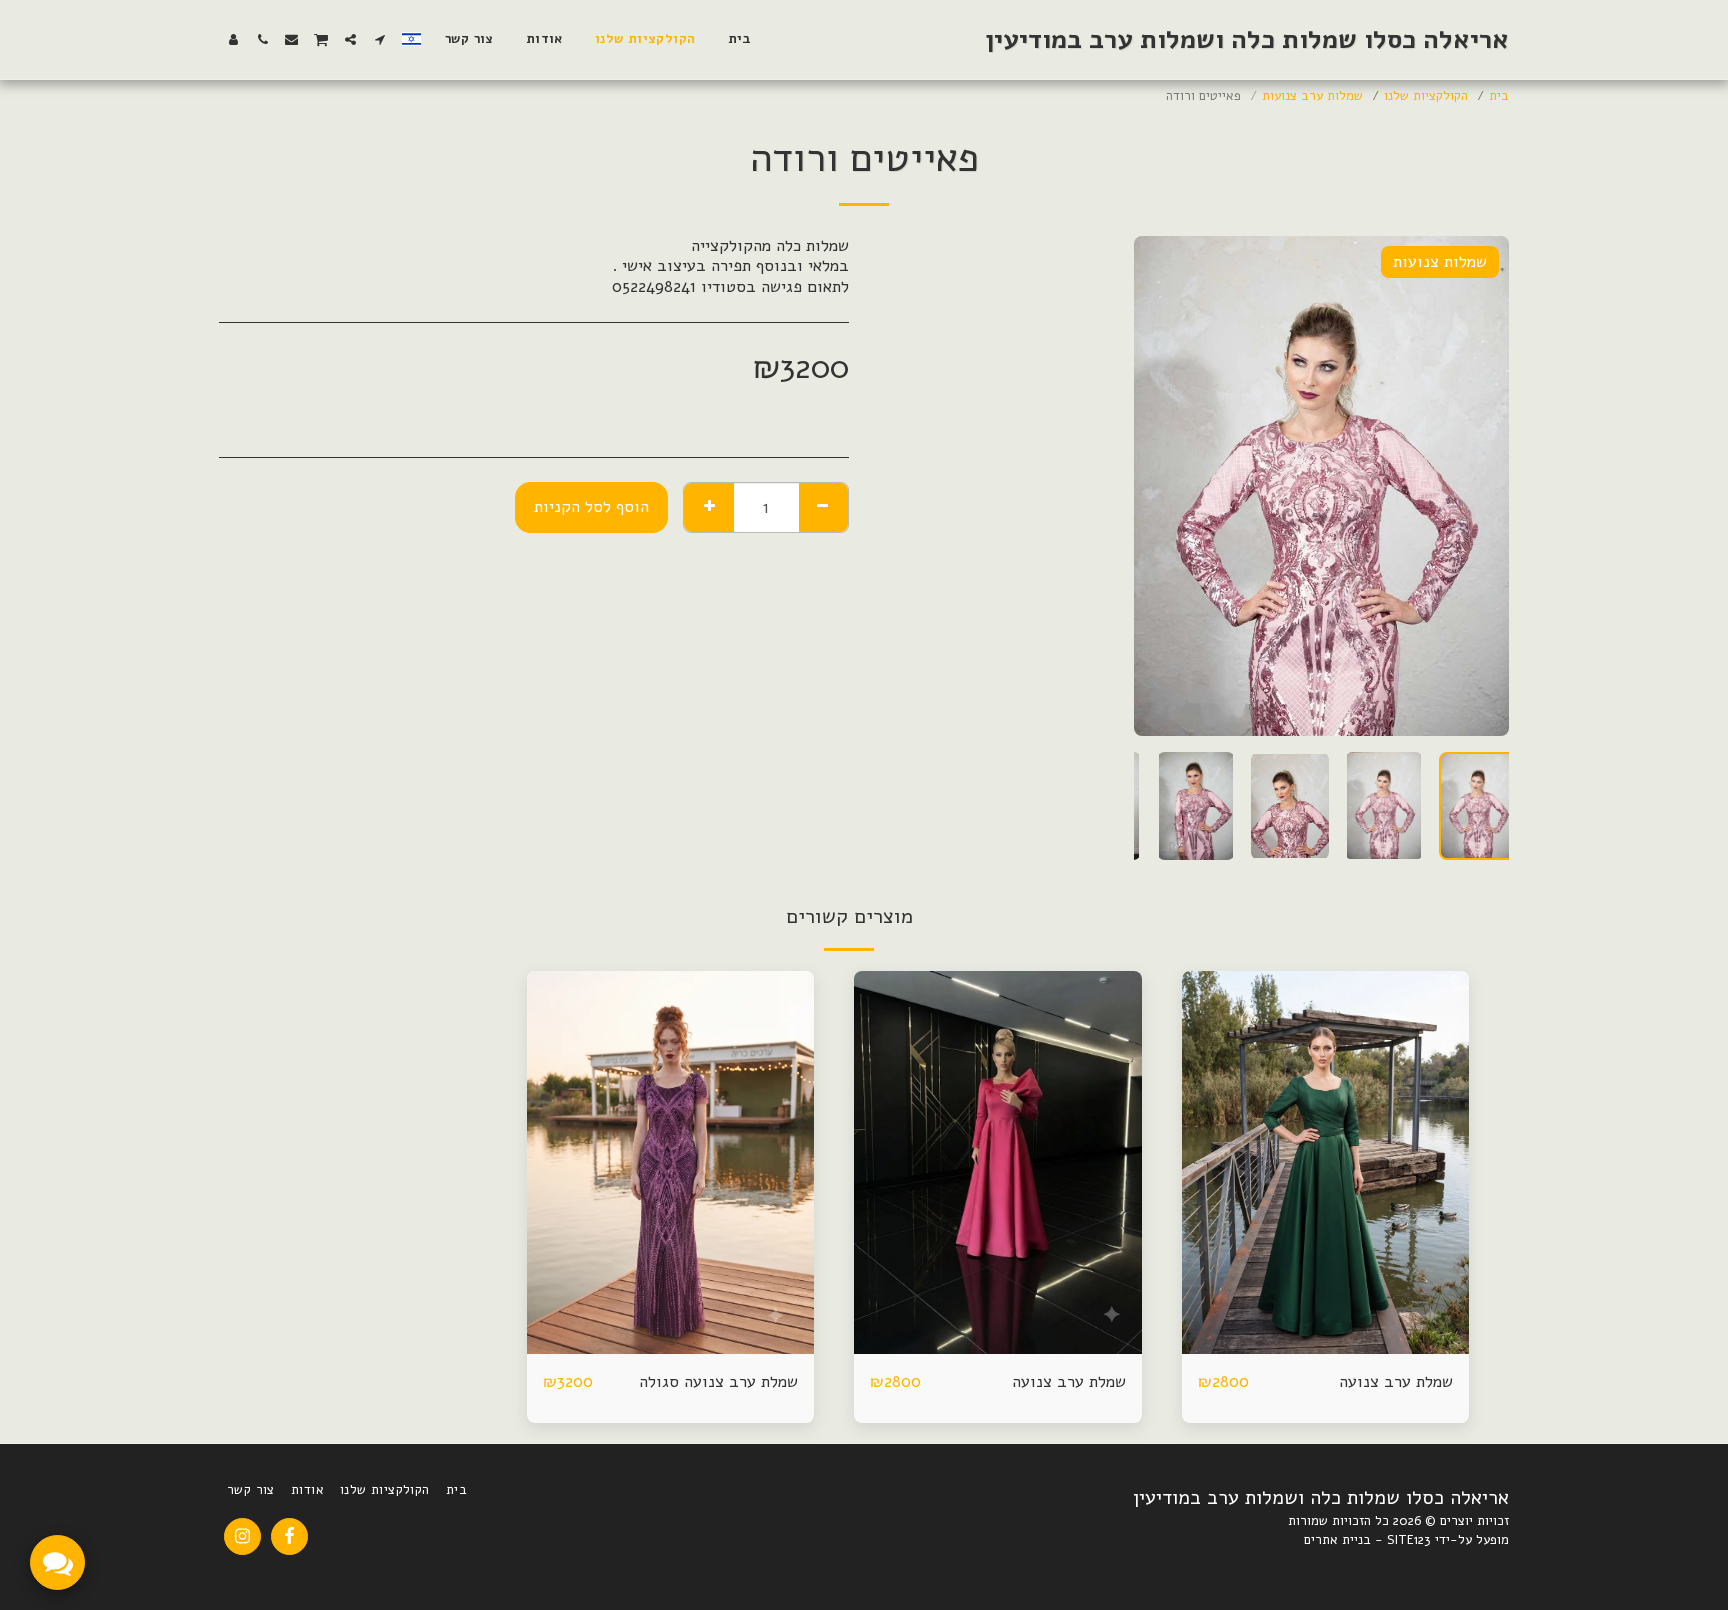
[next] (1166, 486)
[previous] (1477, 486)
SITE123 (1409, 1540)
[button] (379, 39)
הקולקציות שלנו (1426, 96)
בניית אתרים (1337, 1540)
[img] (1326, 1162)
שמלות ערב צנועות (1312, 96)
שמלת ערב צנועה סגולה (718, 1381)
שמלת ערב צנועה (1396, 1381)
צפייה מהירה (1325, 1344)
